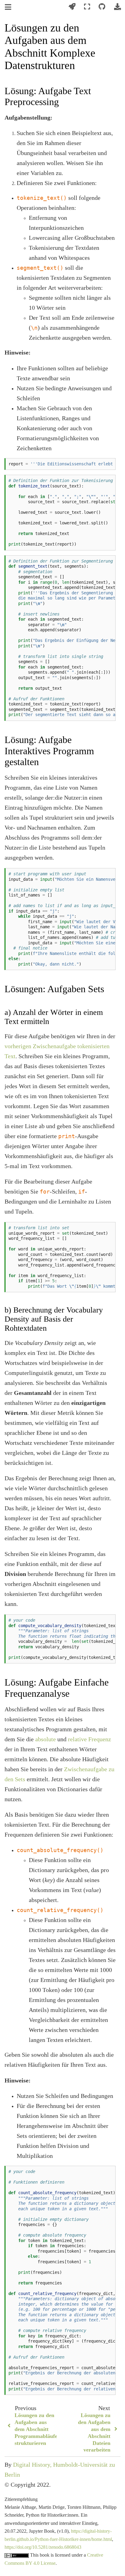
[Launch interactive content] (72, 7)
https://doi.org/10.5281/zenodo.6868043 (43, 2547)
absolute (46, 1739)
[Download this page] (117, 7)
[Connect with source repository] (102, 7)
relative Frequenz (90, 1739)
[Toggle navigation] (8, 7)
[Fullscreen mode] (87, 7)
